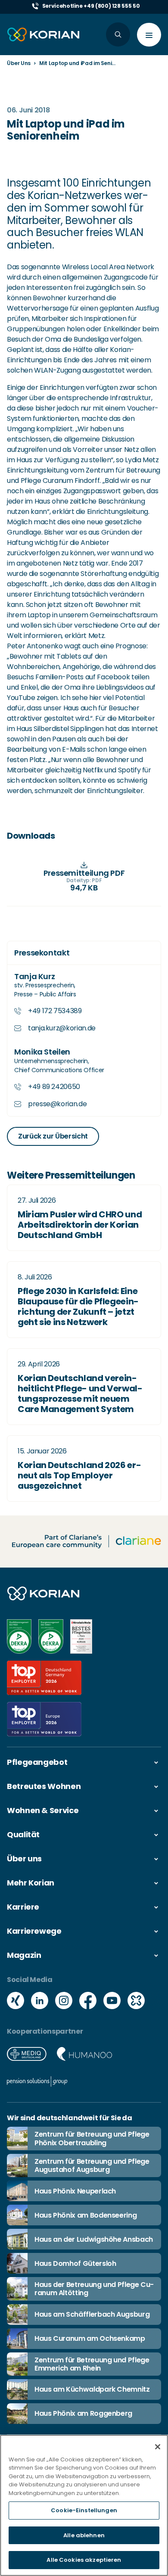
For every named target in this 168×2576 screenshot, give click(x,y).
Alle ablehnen (84, 2535)
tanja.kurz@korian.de (62, 1028)
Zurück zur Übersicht (53, 1136)
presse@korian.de (57, 1104)
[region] (84, 2505)
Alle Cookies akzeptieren (84, 2560)
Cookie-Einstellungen (84, 2510)
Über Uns (19, 63)
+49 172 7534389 (55, 1011)
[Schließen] (158, 2447)
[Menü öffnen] (149, 35)
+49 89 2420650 (54, 1087)
